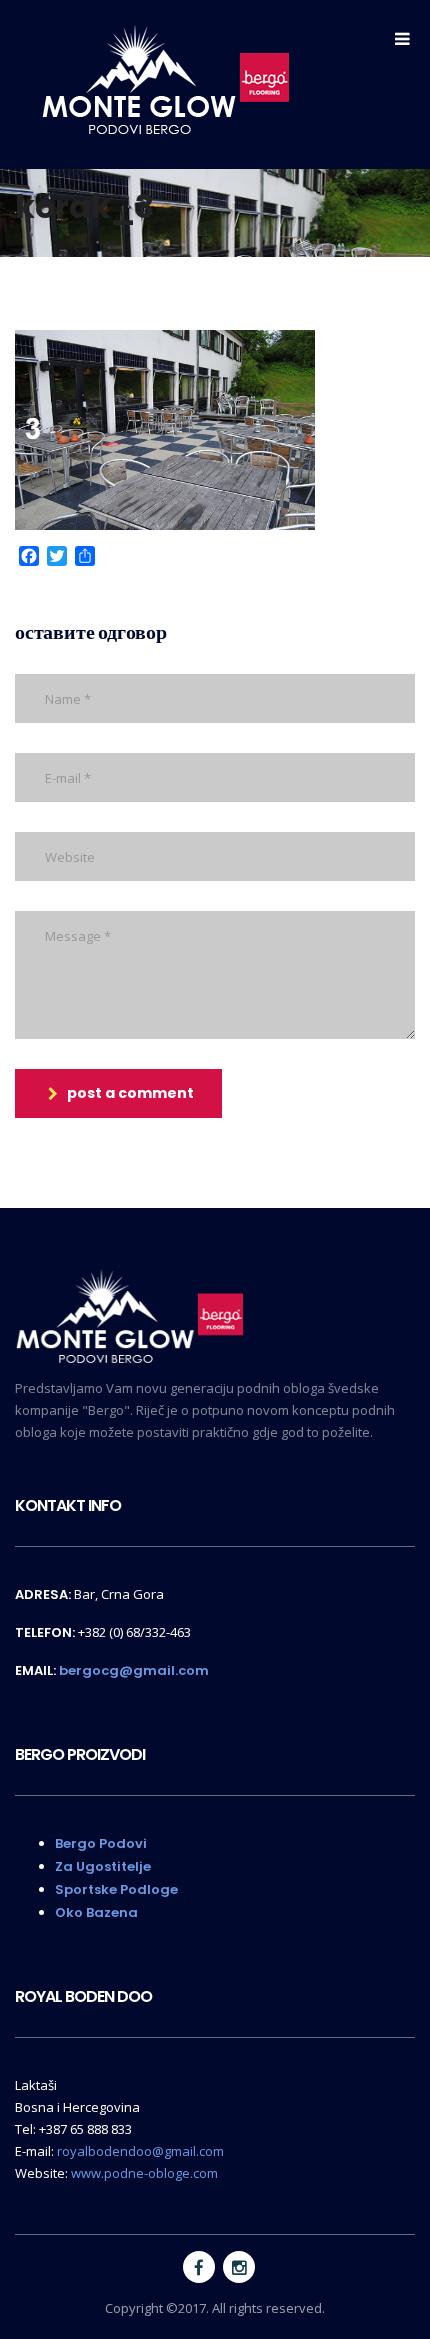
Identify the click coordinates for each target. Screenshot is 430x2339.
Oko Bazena (96, 1912)
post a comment (130, 1093)
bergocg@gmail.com (134, 1670)
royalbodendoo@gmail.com (140, 2151)
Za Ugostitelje (103, 1866)
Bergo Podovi (101, 1843)
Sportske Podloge (116, 1889)
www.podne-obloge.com (144, 2173)
